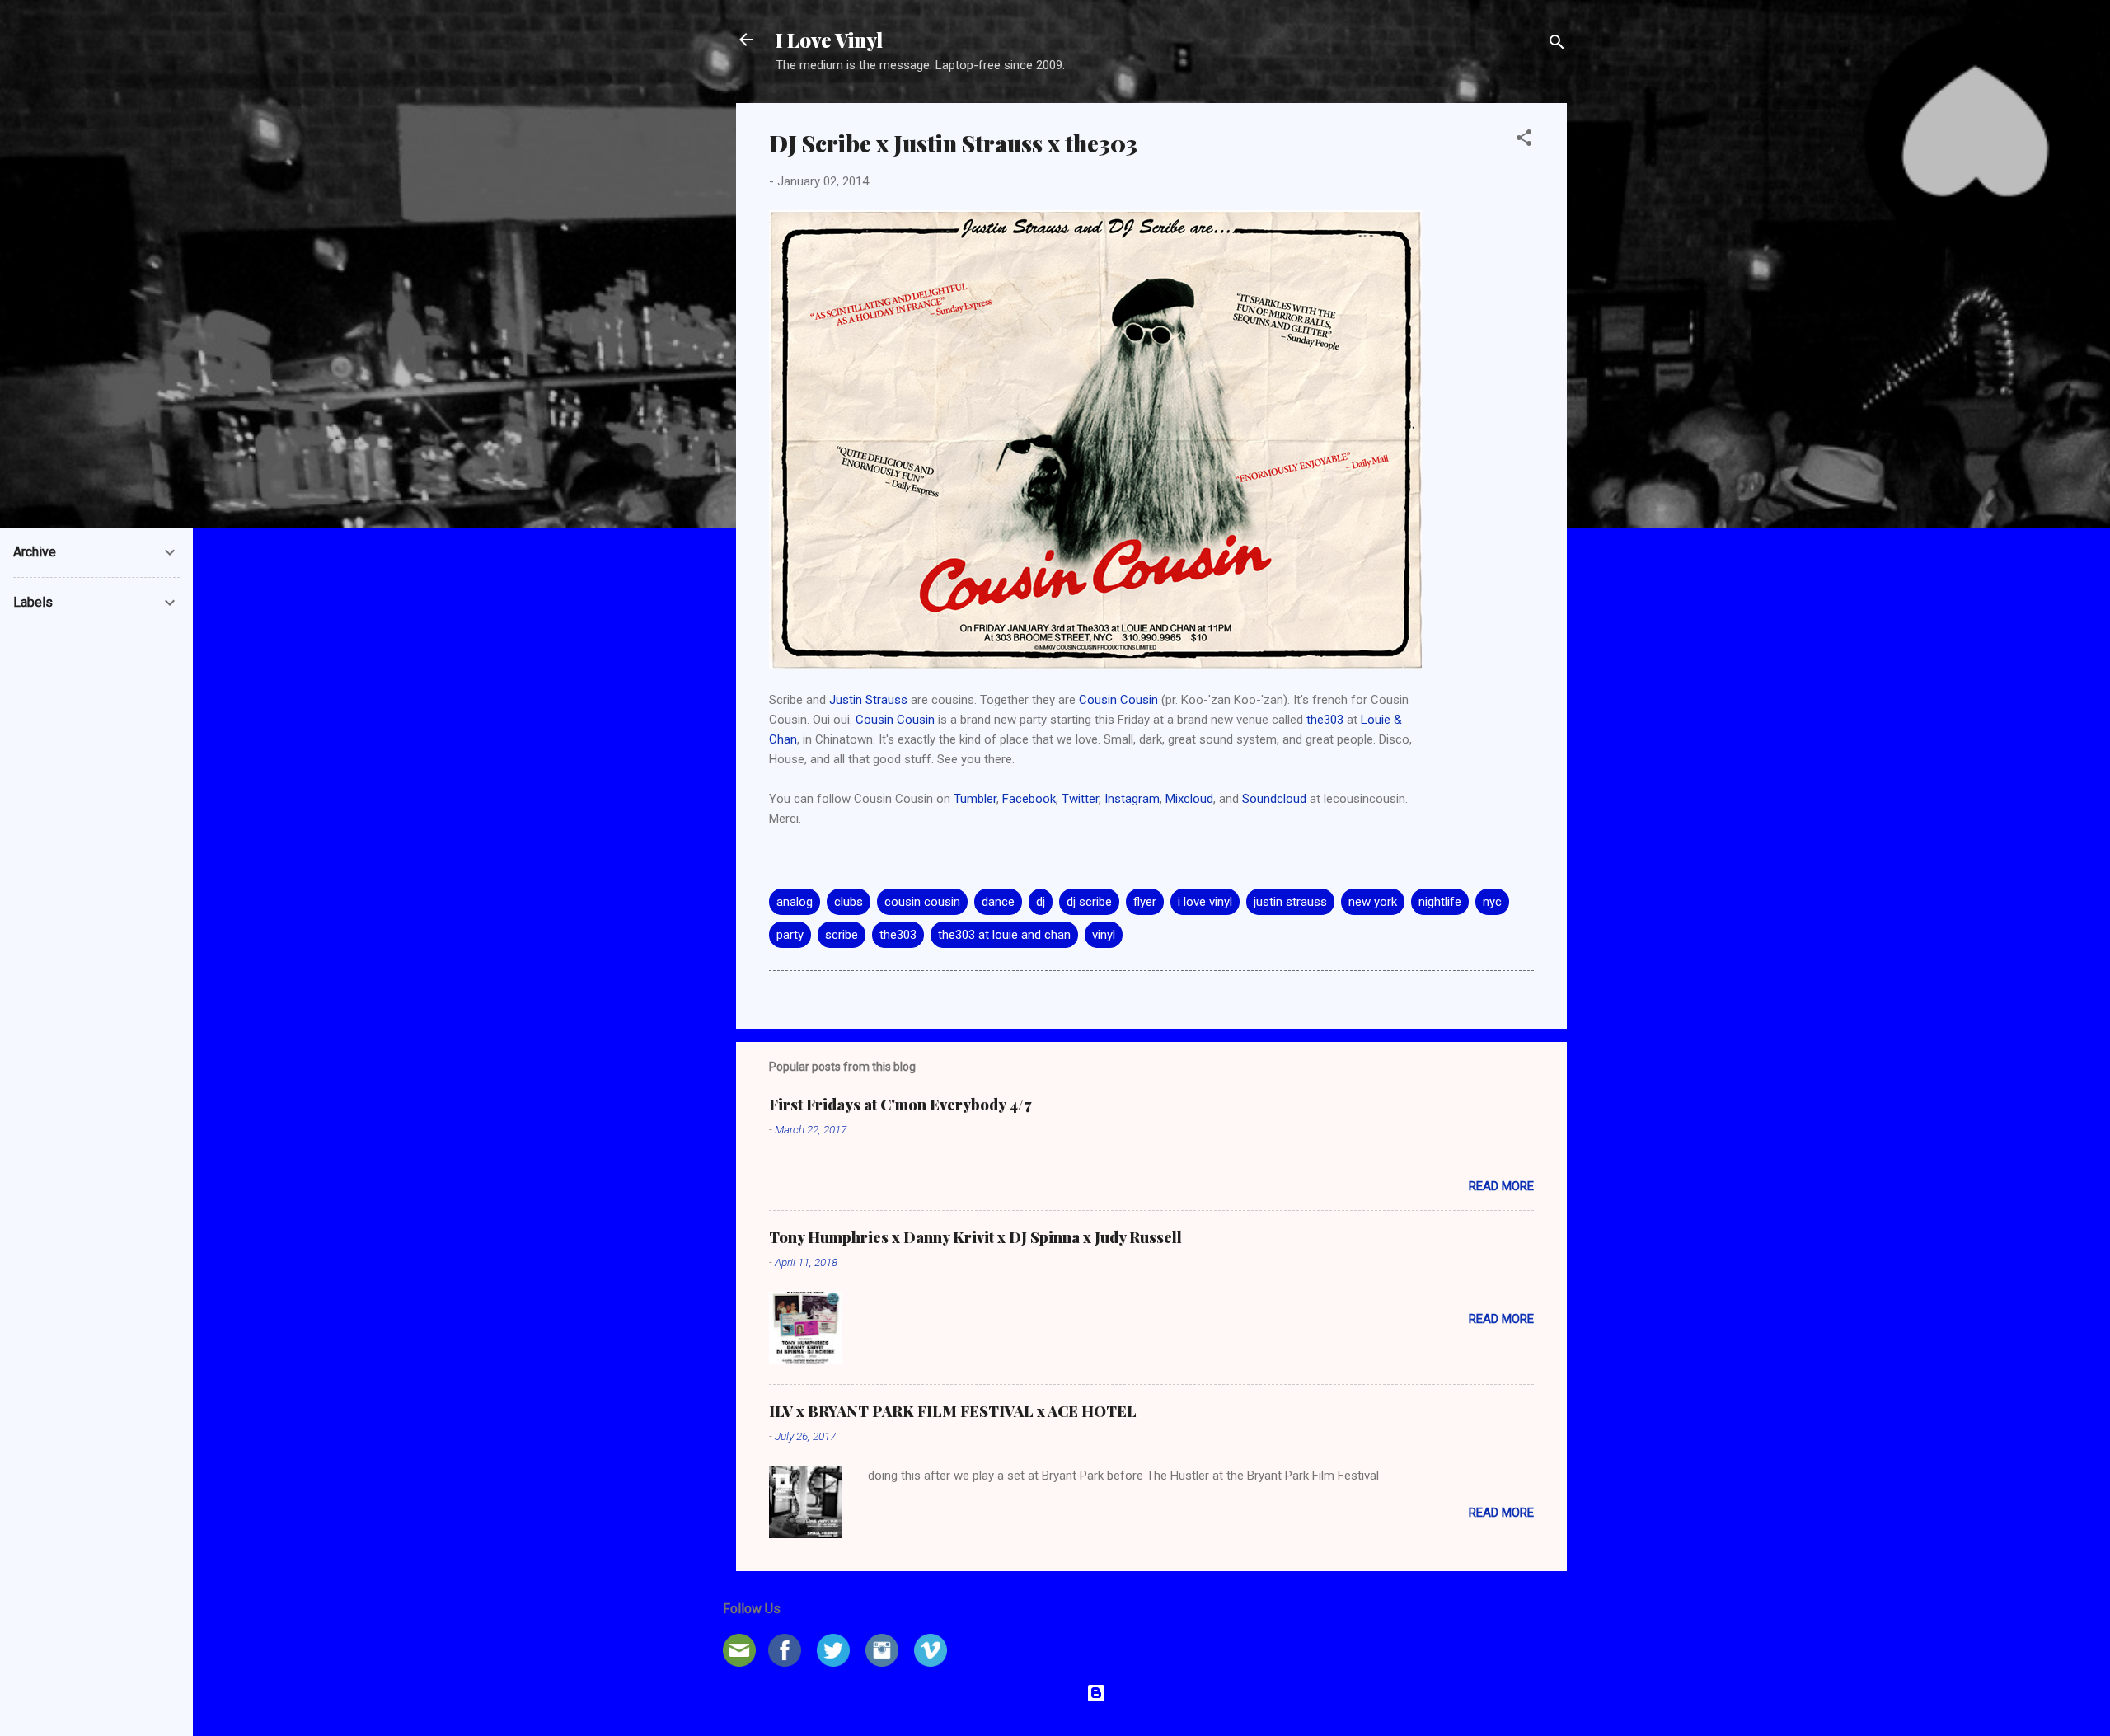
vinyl (1104, 935)
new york (1373, 902)
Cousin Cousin (1118, 700)
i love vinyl (1205, 902)
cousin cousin (922, 902)
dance (998, 902)
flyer (1145, 902)
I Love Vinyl (829, 40)
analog (795, 902)
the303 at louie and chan (1004, 935)
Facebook (1029, 799)
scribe (842, 935)
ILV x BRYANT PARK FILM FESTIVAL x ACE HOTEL (953, 1411)
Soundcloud (1274, 799)
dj (1041, 902)
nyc (1492, 902)
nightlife (1440, 902)
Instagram (1132, 799)
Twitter (1080, 799)
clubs (849, 902)
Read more (1501, 1186)
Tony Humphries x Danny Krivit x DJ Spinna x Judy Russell (975, 1237)
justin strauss (1290, 902)
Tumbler (975, 799)
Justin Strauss (868, 700)
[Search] (1557, 45)
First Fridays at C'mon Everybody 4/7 (900, 1105)
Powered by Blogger (1162, 1693)
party (790, 935)
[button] (1524, 141)
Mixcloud (1189, 799)
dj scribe (1089, 902)
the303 (1325, 720)
